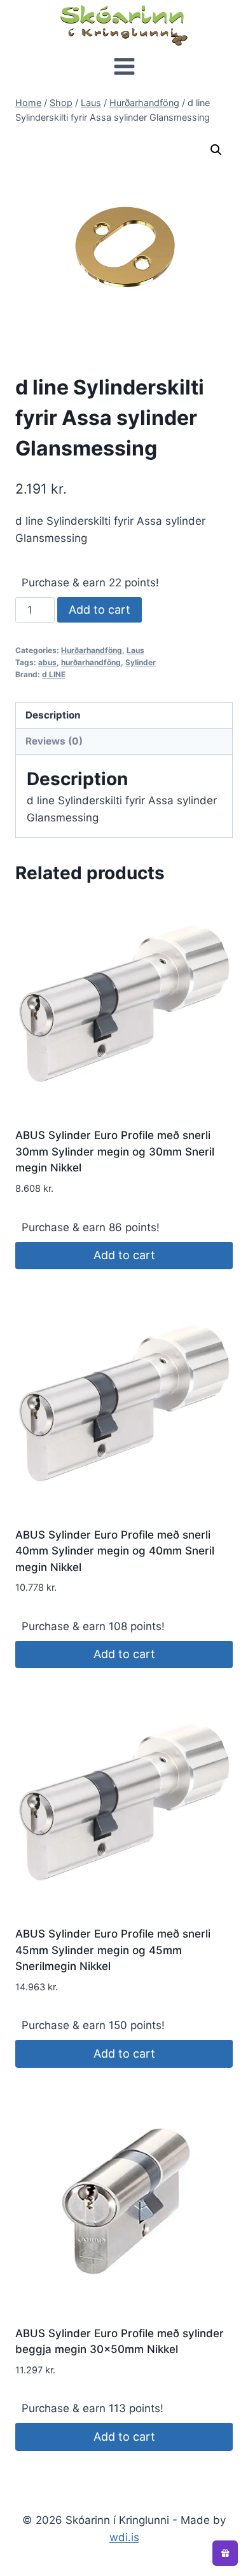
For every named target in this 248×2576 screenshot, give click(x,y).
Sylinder (141, 662)
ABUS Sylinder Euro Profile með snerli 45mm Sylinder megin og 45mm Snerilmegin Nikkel (113, 1950)
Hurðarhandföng (92, 650)
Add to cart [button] (124, 1255)
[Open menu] (124, 68)
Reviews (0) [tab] (54, 741)
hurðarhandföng (91, 662)
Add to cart (100, 610)
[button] (216, 150)
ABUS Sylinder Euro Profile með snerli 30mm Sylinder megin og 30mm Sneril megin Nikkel (115, 1151)
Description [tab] (53, 715)
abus (47, 662)
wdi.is (124, 2537)
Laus (135, 650)
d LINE (54, 674)
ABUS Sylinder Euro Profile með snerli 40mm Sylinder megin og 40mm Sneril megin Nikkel (115, 1551)
